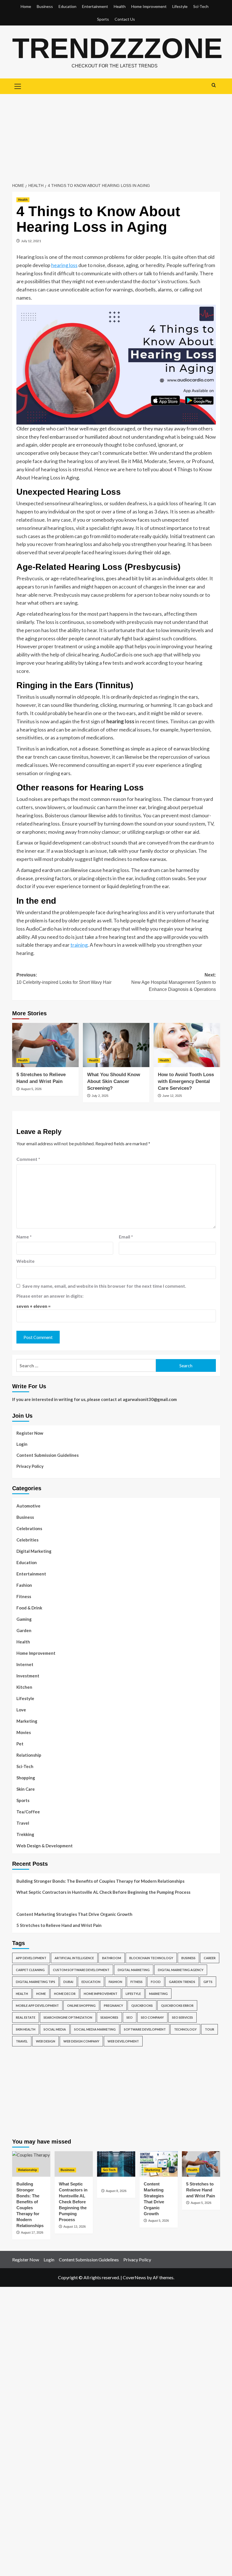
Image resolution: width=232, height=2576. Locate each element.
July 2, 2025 (100, 1096)
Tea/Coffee (28, 1812)
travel (22, 2041)
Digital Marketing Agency (181, 1970)
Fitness (24, 1596)
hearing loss (64, 265)
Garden (24, 1630)
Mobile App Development (37, 2005)
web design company (81, 2041)
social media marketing (95, 2029)
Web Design (46, 2041)
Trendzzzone (117, 48)
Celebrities (27, 1540)
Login (22, 1444)
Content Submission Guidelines (48, 1455)
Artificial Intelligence (74, 1958)
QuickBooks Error (177, 2005)
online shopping (81, 2005)
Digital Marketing (34, 1551)
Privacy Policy (30, 1466)
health (22, 1994)
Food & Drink (29, 1608)
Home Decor (65, 1994)
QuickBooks (142, 2005)
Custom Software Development (81, 1970)
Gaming (24, 1619)
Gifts (208, 1982)
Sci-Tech (201, 6)
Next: (174, 982)
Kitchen (24, 1687)
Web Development (123, 2041)
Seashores (109, 2017)
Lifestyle (180, 6)
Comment (28, 1159)
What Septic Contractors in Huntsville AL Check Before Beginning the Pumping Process (103, 1892)
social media (55, 2029)
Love (21, 1710)
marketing (158, 1994)
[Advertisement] (116, 137)
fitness (137, 1982)
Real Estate (26, 2017)
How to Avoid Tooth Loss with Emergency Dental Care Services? (186, 1081)
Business (45, 6)
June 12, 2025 (172, 1096)
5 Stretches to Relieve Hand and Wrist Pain (59, 1925)
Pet (20, 1744)
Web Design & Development (45, 1846)
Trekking (25, 1834)
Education (67, 6)
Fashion (24, 1585)
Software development (145, 2029)
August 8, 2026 (116, 2191)
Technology (185, 2029)
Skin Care (26, 1789)
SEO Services (182, 2017)
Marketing (27, 1721)
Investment (28, 1676)
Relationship (29, 1755)
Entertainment (95, 6)
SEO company (152, 2017)
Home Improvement (149, 6)
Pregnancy (113, 2005)
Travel (23, 1823)
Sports (103, 19)
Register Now (30, 1433)
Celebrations (29, 1528)
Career (210, 1958)
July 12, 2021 (31, 241)
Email (126, 1237)
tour (210, 2029)
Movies (24, 1732)
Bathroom (112, 1958)
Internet (25, 1664)
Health (120, 6)
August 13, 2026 (75, 2227)
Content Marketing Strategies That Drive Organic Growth (74, 1914)
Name (24, 1237)
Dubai (68, 1982)
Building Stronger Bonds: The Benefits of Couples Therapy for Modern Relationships (100, 1881)
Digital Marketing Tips (36, 1982)
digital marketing (134, 1970)
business (188, 1958)
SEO (130, 2017)
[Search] (214, 85)
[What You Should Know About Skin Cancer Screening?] (116, 1045)
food (156, 1982)
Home (26, 6)
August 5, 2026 (31, 1089)
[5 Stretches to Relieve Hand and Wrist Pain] (45, 1045)
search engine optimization (68, 2017)
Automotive (28, 1506)
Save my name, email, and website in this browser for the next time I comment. (104, 1286)
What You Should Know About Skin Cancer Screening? (114, 1081)
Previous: (64, 979)
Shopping (26, 1778)
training (79, 945)
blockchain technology (151, 1958)
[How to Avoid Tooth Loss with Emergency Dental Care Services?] (187, 1045)
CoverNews (134, 2277)
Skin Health (26, 2029)
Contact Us (125, 19)
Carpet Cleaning (30, 1970)
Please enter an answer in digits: (50, 1296)
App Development (31, 1958)
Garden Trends (182, 1982)
